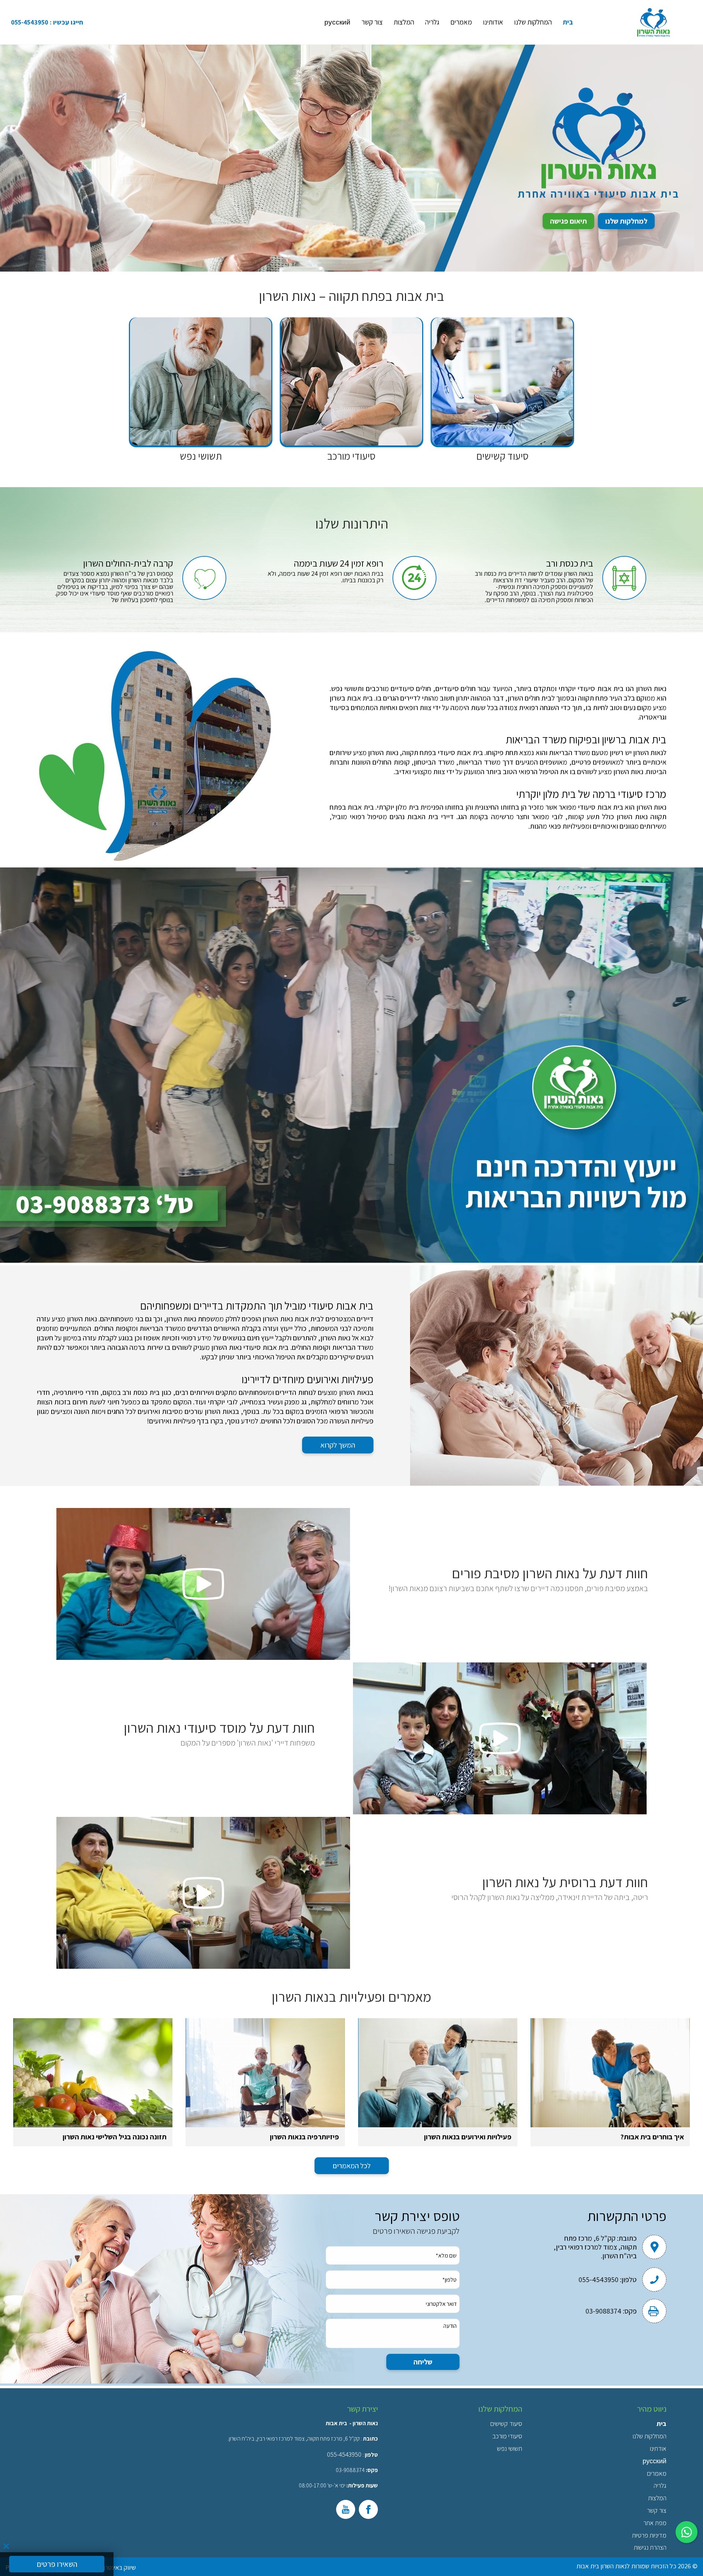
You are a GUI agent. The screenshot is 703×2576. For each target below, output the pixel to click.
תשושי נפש (509, 2448)
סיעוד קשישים (506, 2424)
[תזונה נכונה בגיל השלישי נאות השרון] (93, 2073)
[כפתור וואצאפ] (687, 2532)
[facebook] (368, 2509)
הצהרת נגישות (650, 2547)
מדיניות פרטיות (649, 2535)
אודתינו (658, 2448)
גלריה (432, 22)
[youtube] (346, 2509)
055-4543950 (30, 22)
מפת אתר (655, 2523)
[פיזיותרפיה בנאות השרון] (265, 2073)
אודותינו (493, 22)
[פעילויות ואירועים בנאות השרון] (438, 2073)
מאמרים (461, 22)
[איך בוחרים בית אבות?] (610, 2073)
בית (568, 22)
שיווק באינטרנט (118, 2567)
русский (337, 22)
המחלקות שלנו (533, 22)
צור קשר (372, 22)
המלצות (404, 22)
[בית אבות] (654, 22)
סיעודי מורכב (507, 2436)
